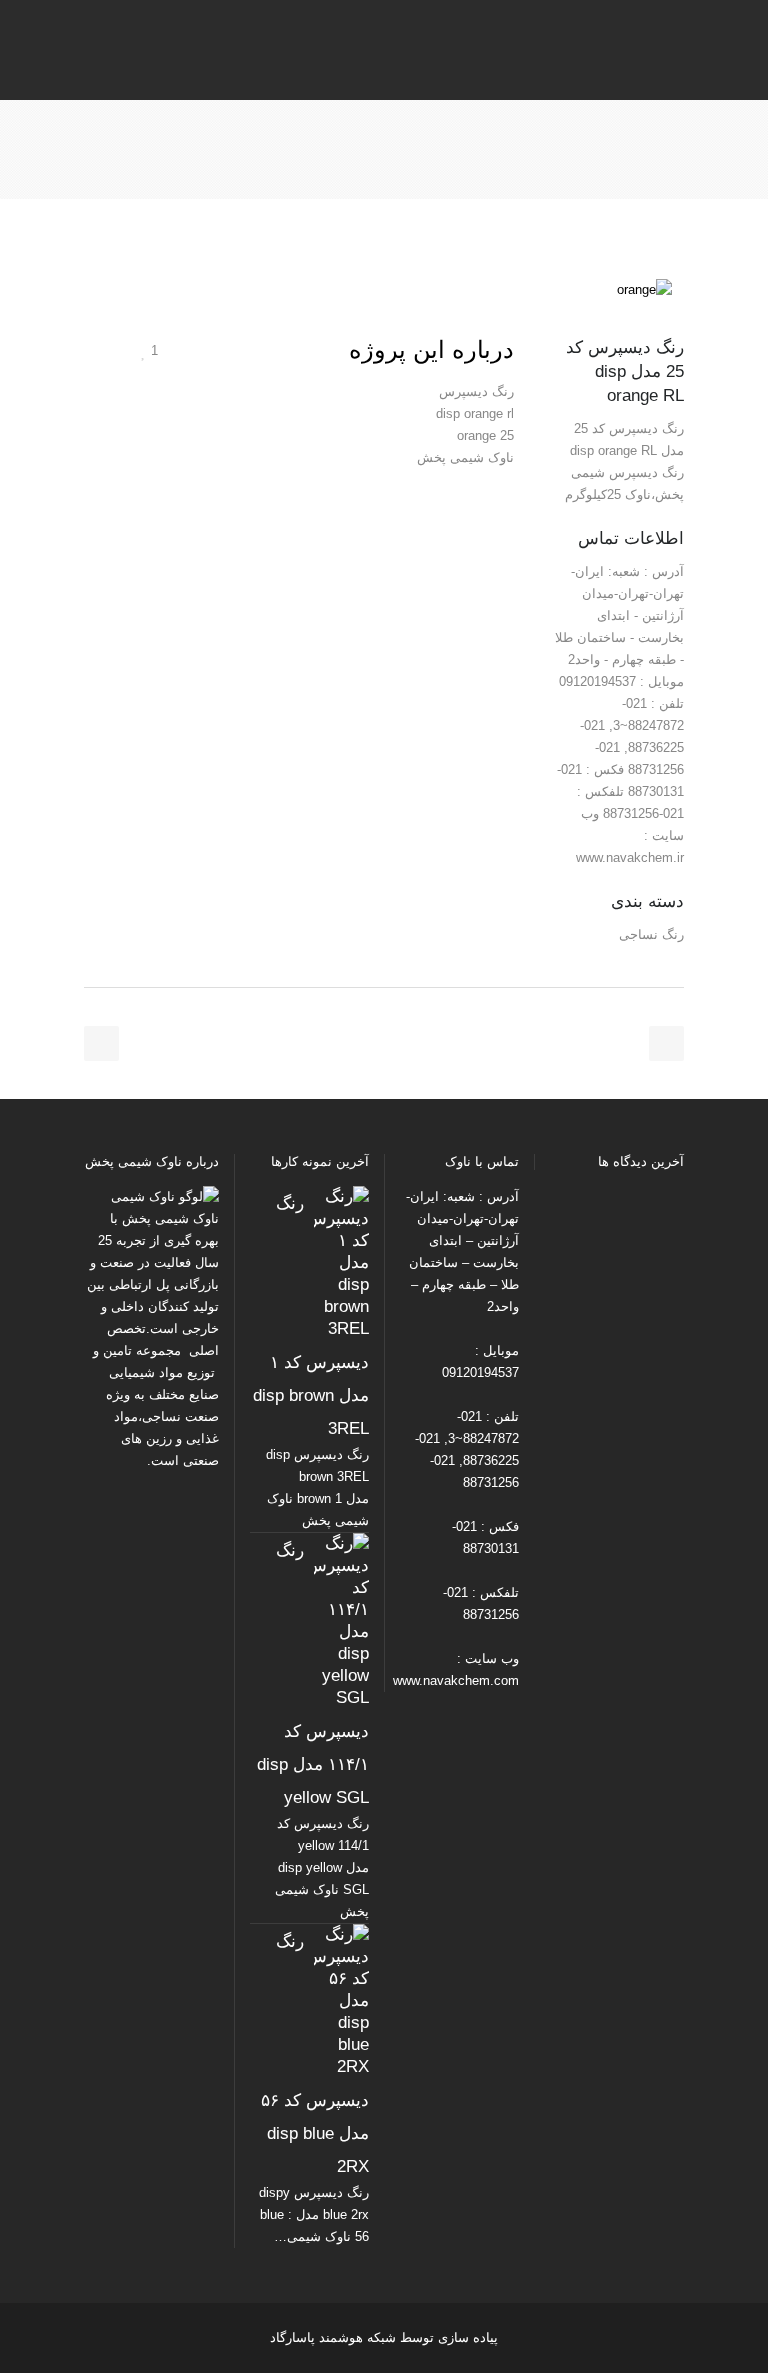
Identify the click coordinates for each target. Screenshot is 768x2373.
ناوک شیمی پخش (170, 1218)
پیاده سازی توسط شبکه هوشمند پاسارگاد (384, 2337)
